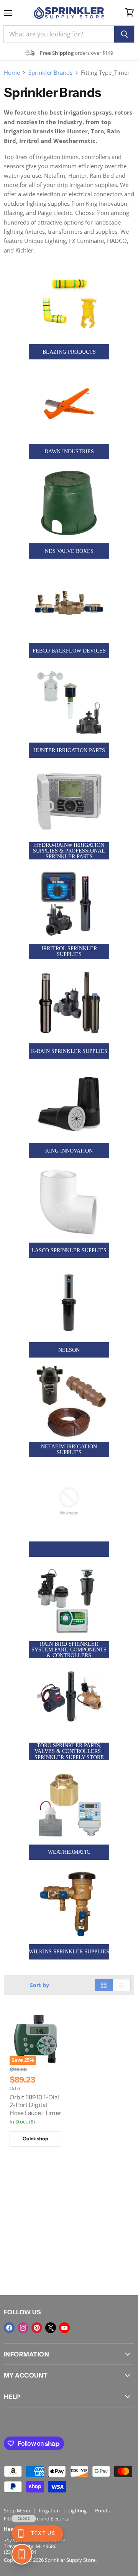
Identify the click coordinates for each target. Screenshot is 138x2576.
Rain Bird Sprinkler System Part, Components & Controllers (69, 1650)
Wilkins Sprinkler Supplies (69, 1952)
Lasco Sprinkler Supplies (69, 1250)
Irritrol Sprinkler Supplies (69, 951)
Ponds (102, 2510)
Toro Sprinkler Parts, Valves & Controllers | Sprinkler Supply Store (69, 1751)
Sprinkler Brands (50, 73)
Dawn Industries (69, 452)
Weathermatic (69, 1852)
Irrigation (49, 2510)
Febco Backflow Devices (69, 651)
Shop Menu (17, 2510)
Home (12, 73)
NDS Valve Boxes (69, 551)
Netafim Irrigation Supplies (69, 1450)
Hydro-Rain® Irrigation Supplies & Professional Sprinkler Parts (69, 851)
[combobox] (59, 34)
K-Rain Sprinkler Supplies (69, 1051)
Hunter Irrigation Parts (69, 750)
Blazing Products (69, 352)
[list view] (122, 1985)
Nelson (69, 1350)
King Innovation (69, 1151)
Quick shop (35, 2139)
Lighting (77, 2510)
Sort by (39, 1985)
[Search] (124, 34)
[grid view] (104, 1985)
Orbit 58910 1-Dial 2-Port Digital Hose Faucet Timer (35, 2105)
